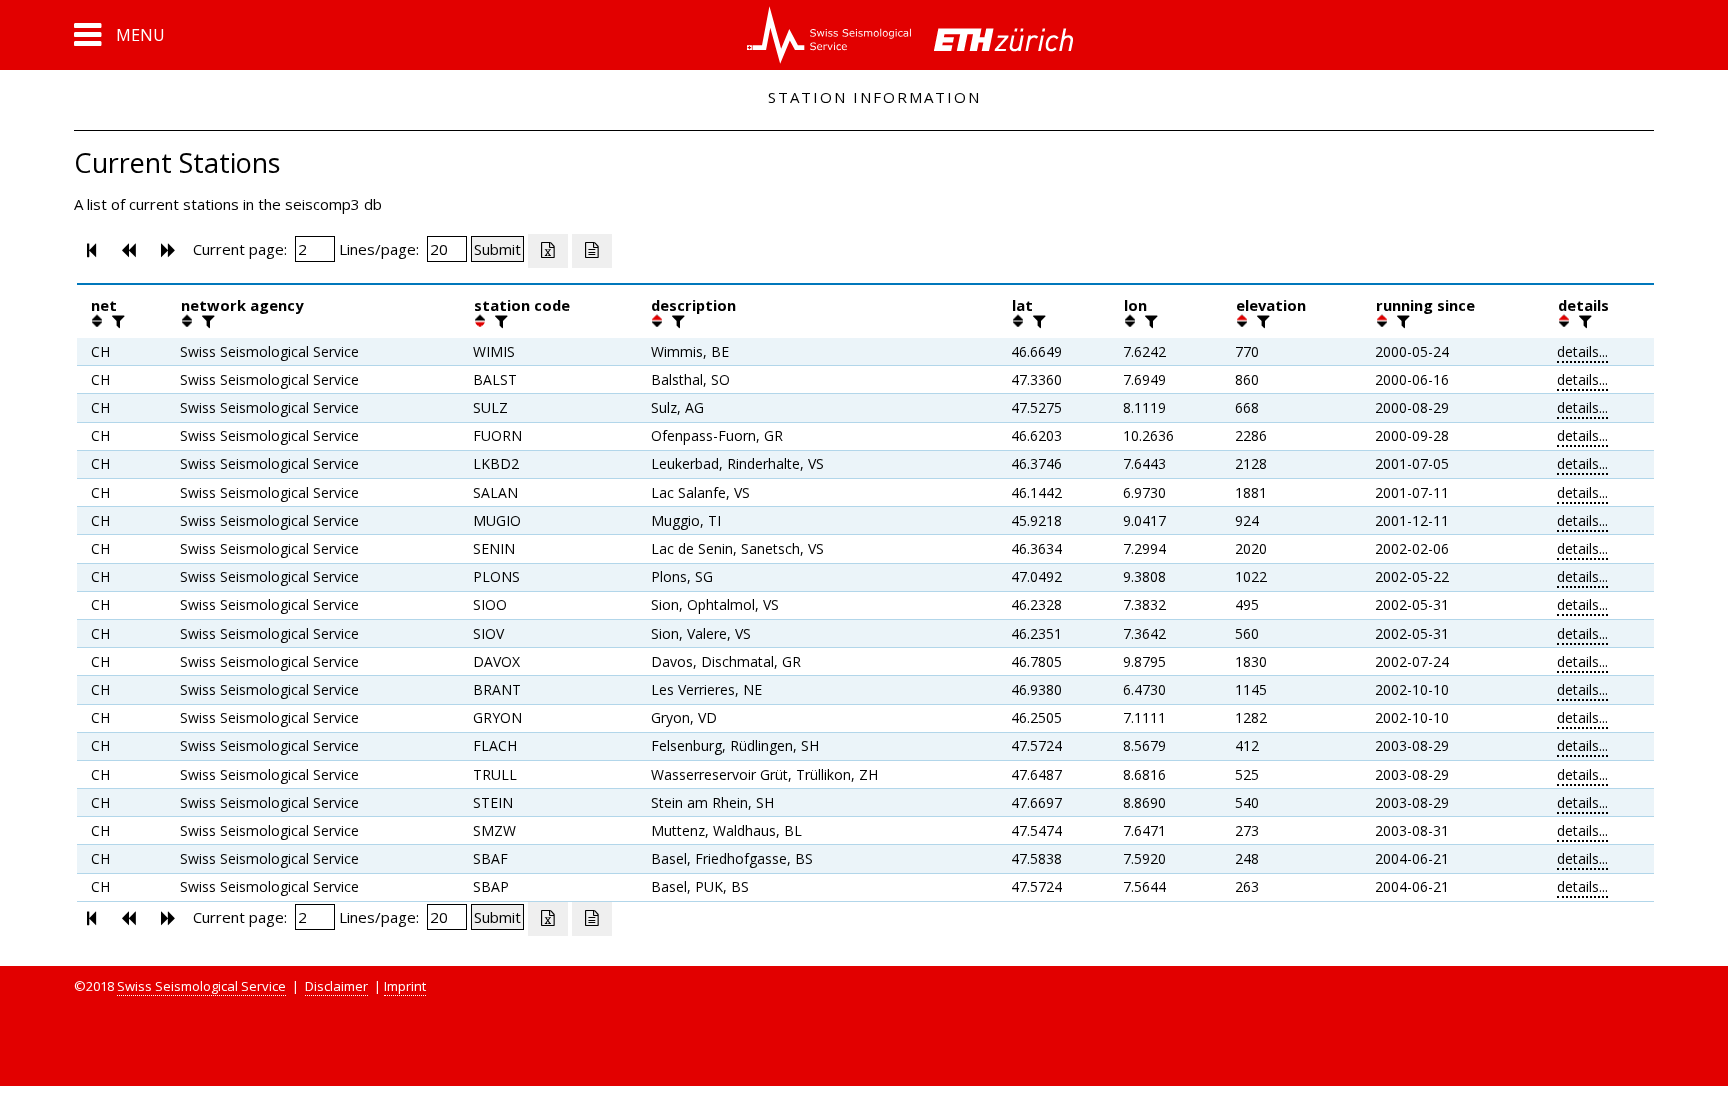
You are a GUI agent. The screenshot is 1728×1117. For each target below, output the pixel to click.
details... (1582, 351)
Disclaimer (336, 986)
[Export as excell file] (548, 251)
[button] (119, 35)
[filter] (116, 321)
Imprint (405, 986)
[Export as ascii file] (592, 251)
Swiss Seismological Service (201, 986)
